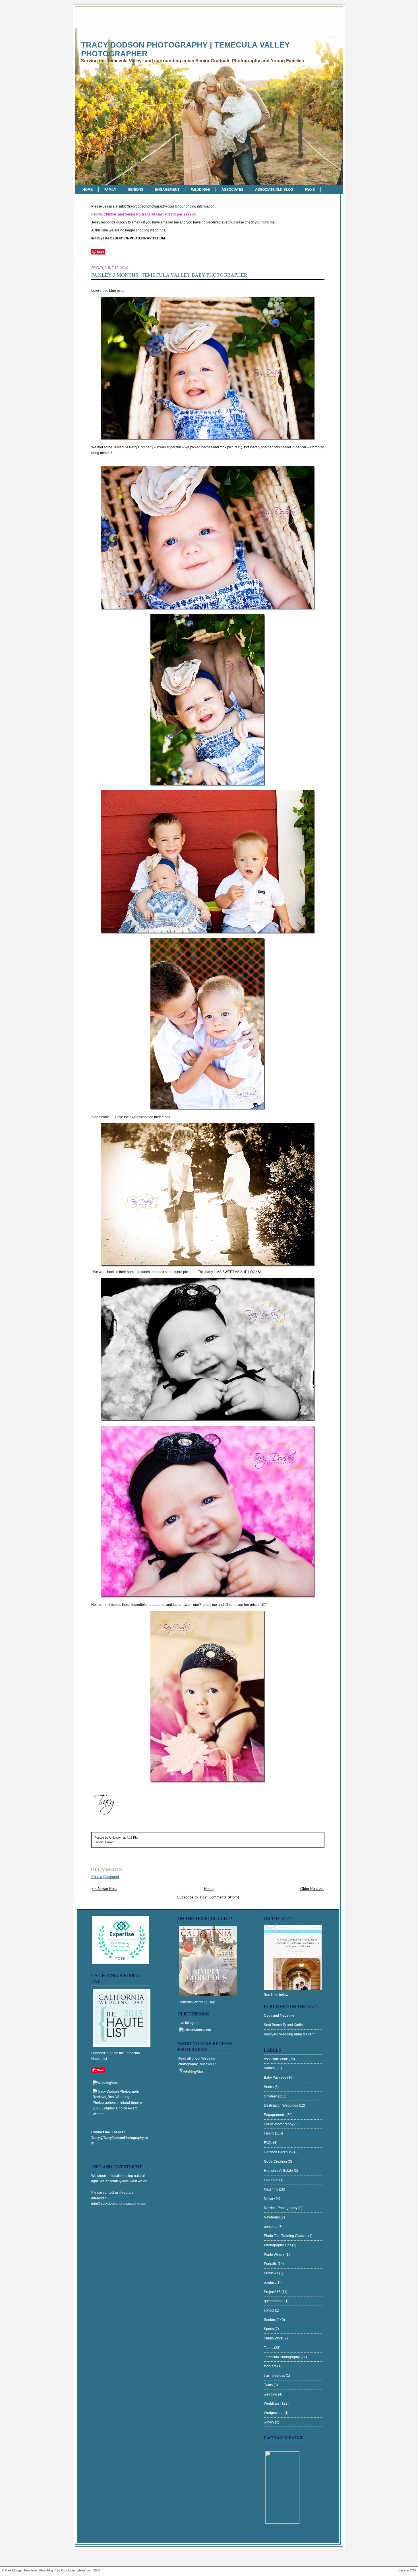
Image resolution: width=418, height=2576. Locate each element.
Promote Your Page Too (280, 2528)
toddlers (271, 2366)
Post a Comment (105, 1877)
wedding (271, 2394)
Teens (269, 2348)
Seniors (136, 190)
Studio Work (274, 2338)
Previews (271, 2273)
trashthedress (275, 2376)
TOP (413, 2570)
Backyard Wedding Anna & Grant (289, 2034)
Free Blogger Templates (21, 2570)
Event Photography (279, 2124)
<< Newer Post (104, 1889)
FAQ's (310, 190)
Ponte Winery (275, 2255)
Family (110, 190)
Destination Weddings (281, 2105)
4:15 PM (132, 1838)
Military (270, 2199)
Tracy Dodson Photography (283, 2447)
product (270, 2283)
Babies (110, 1842)
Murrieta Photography (281, 2208)
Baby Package (276, 2078)
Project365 (273, 2292)
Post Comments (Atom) (219, 1897)
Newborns (272, 2217)
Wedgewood (274, 2413)
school (269, 2310)
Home (88, 190)
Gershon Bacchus (278, 2152)
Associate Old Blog (274, 190)
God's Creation (276, 2162)
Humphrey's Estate (279, 2171)
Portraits (271, 2264)
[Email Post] (139, 1838)
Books (269, 2087)
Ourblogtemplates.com (77, 2570)
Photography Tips (278, 2245)
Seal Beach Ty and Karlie (283, 2025)
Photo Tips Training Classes (286, 2236)
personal (271, 2227)
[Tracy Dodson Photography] (282, 2522)
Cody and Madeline (279, 2015)
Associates (232, 190)
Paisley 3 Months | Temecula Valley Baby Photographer (169, 275)
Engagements (275, 2115)
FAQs (268, 2143)
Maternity (271, 2189)
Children (271, 2096)
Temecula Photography (282, 2357)
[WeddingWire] (105, 2083)
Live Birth (272, 2180)
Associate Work (276, 2059)
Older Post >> (312, 1889)
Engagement (167, 190)
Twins (269, 2385)
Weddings (200, 190)
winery (269, 2422)
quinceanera (274, 2301)
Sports (269, 2329)
